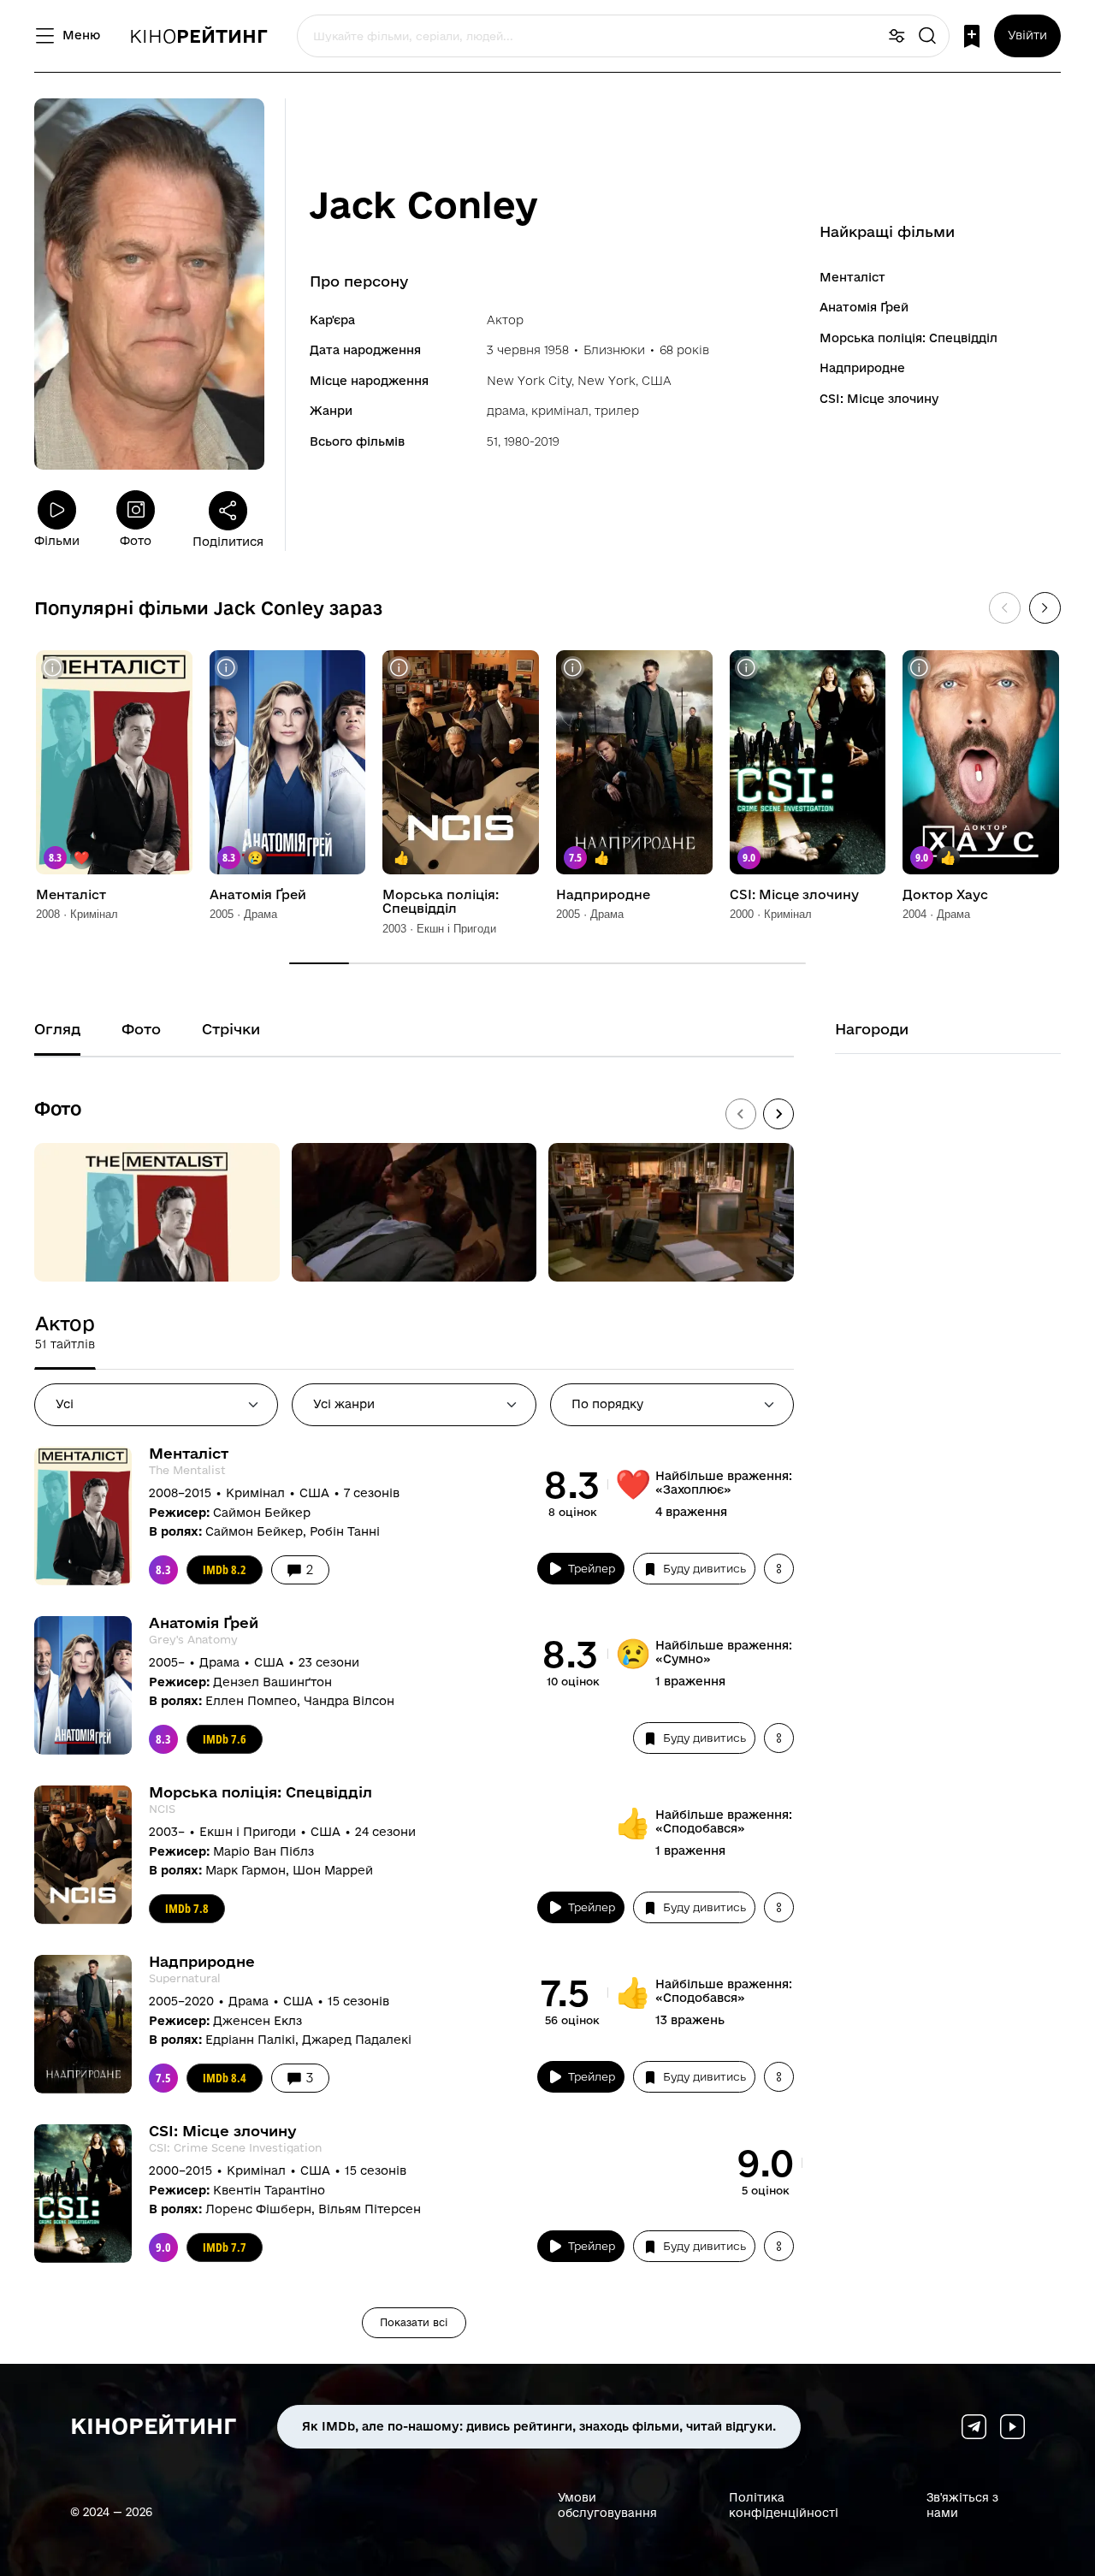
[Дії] (779, 1569)
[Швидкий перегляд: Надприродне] (573, 668)
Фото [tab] (141, 1029)
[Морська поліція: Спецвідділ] (461, 762)
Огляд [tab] (57, 1029)
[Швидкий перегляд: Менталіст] (53, 668)
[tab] (65, 1332)
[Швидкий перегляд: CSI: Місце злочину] (746, 668)
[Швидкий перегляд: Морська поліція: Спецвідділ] (399, 668)
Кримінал (560, 411)
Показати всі (414, 2322)
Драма (506, 411)
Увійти (1027, 35)
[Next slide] (778, 1114)
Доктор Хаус (945, 895)
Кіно (198, 36)
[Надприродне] (634, 762)
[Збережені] (972, 36)
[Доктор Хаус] (981, 762)
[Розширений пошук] (897, 36)
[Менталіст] (114, 762)
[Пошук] (927, 36)
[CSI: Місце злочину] (808, 762)
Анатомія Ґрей (864, 307)
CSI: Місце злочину (879, 399)
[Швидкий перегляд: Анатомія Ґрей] (226, 668)
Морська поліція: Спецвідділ (909, 338)
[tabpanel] (414, 1892)
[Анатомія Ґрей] (288, 762)
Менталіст (852, 277)
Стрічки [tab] (231, 1029)
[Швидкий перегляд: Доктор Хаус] (919, 668)
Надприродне (862, 368)
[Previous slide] (741, 1114)
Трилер (617, 411)
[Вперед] (1045, 608)
